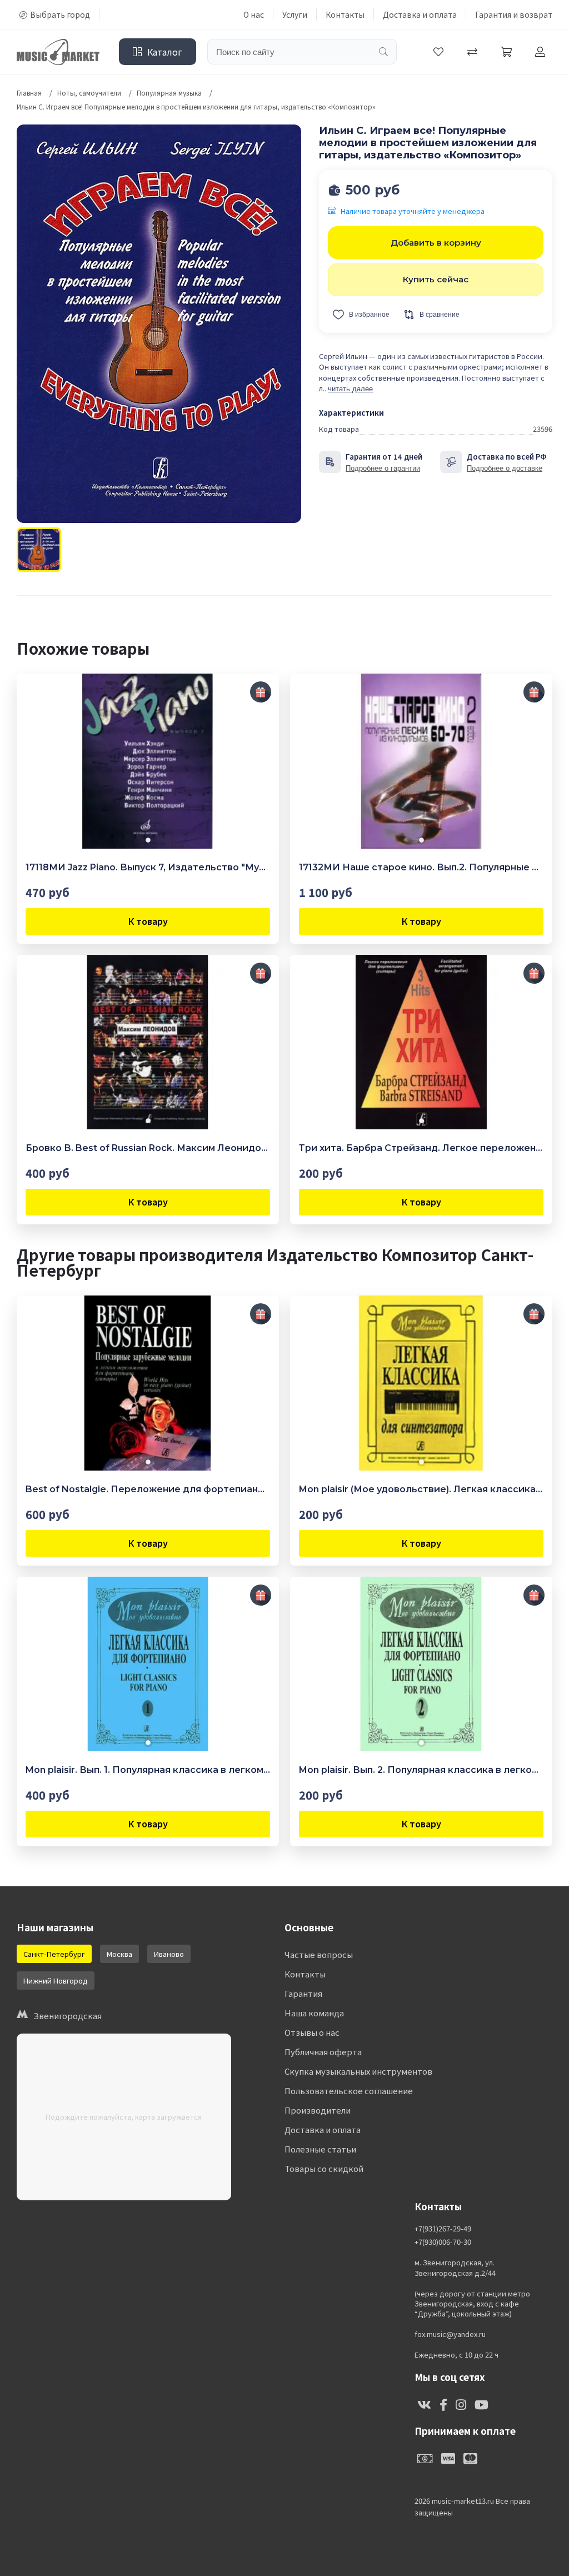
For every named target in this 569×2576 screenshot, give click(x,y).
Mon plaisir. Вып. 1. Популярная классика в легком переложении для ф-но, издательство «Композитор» (148, 1770)
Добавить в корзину (436, 243)
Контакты (345, 14)
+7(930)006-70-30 (443, 2242)
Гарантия (303, 1993)
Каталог (165, 52)
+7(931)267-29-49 (443, 2229)
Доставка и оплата (420, 14)
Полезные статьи (320, 2149)
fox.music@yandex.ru (450, 2334)
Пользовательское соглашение (349, 2091)
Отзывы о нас (312, 2032)
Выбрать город (60, 14)
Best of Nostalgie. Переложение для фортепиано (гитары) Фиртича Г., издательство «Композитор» (148, 1489)
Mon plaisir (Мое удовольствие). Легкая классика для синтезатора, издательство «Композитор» (421, 1489)
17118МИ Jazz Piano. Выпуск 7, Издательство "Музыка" (148, 867)
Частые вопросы (319, 1954)
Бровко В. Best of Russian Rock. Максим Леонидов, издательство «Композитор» (148, 1148)
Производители (318, 2110)
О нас (254, 14)
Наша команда (314, 2013)
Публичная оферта (323, 2052)
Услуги (295, 14)
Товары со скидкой (324, 2168)
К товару (148, 921)
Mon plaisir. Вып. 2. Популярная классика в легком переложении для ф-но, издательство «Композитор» (421, 1770)
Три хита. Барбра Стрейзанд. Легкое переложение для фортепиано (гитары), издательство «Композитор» (421, 1148)
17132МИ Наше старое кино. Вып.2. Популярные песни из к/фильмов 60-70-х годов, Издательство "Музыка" (421, 867)
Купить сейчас (436, 279)
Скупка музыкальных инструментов (358, 2071)
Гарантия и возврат (514, 14)
